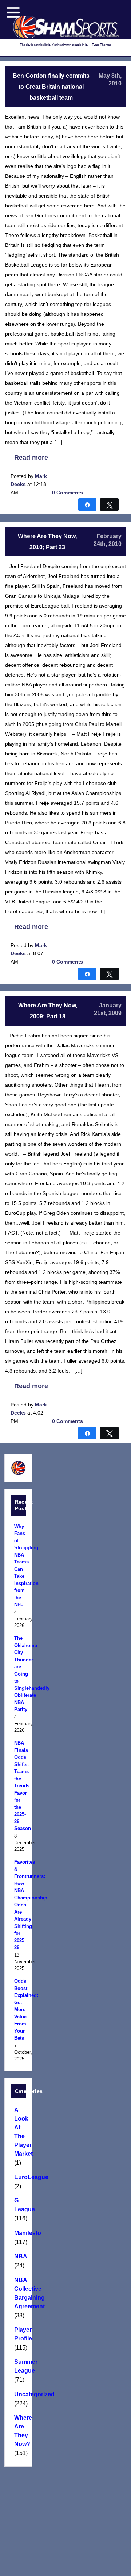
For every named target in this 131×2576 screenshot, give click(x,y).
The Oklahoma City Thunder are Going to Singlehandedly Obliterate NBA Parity (18, 1674)
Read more (31, 458)
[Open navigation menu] (13, 12)
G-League (18, 2205)
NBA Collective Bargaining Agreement (18, 2293)
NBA (18, 2256)
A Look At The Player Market (18, 2132)
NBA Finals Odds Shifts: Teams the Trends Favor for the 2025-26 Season (18, 1786)
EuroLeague (18, 2177)
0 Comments (68, 493)
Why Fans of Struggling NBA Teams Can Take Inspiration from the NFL (18, 1566)
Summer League (18, 2366)
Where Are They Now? (18, 2431)
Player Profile (18, 2334)
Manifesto (18, 2233)
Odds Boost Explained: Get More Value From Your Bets (18, 2009)
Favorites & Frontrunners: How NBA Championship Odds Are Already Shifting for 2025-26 (18, 1905)
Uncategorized (18, 2394)
